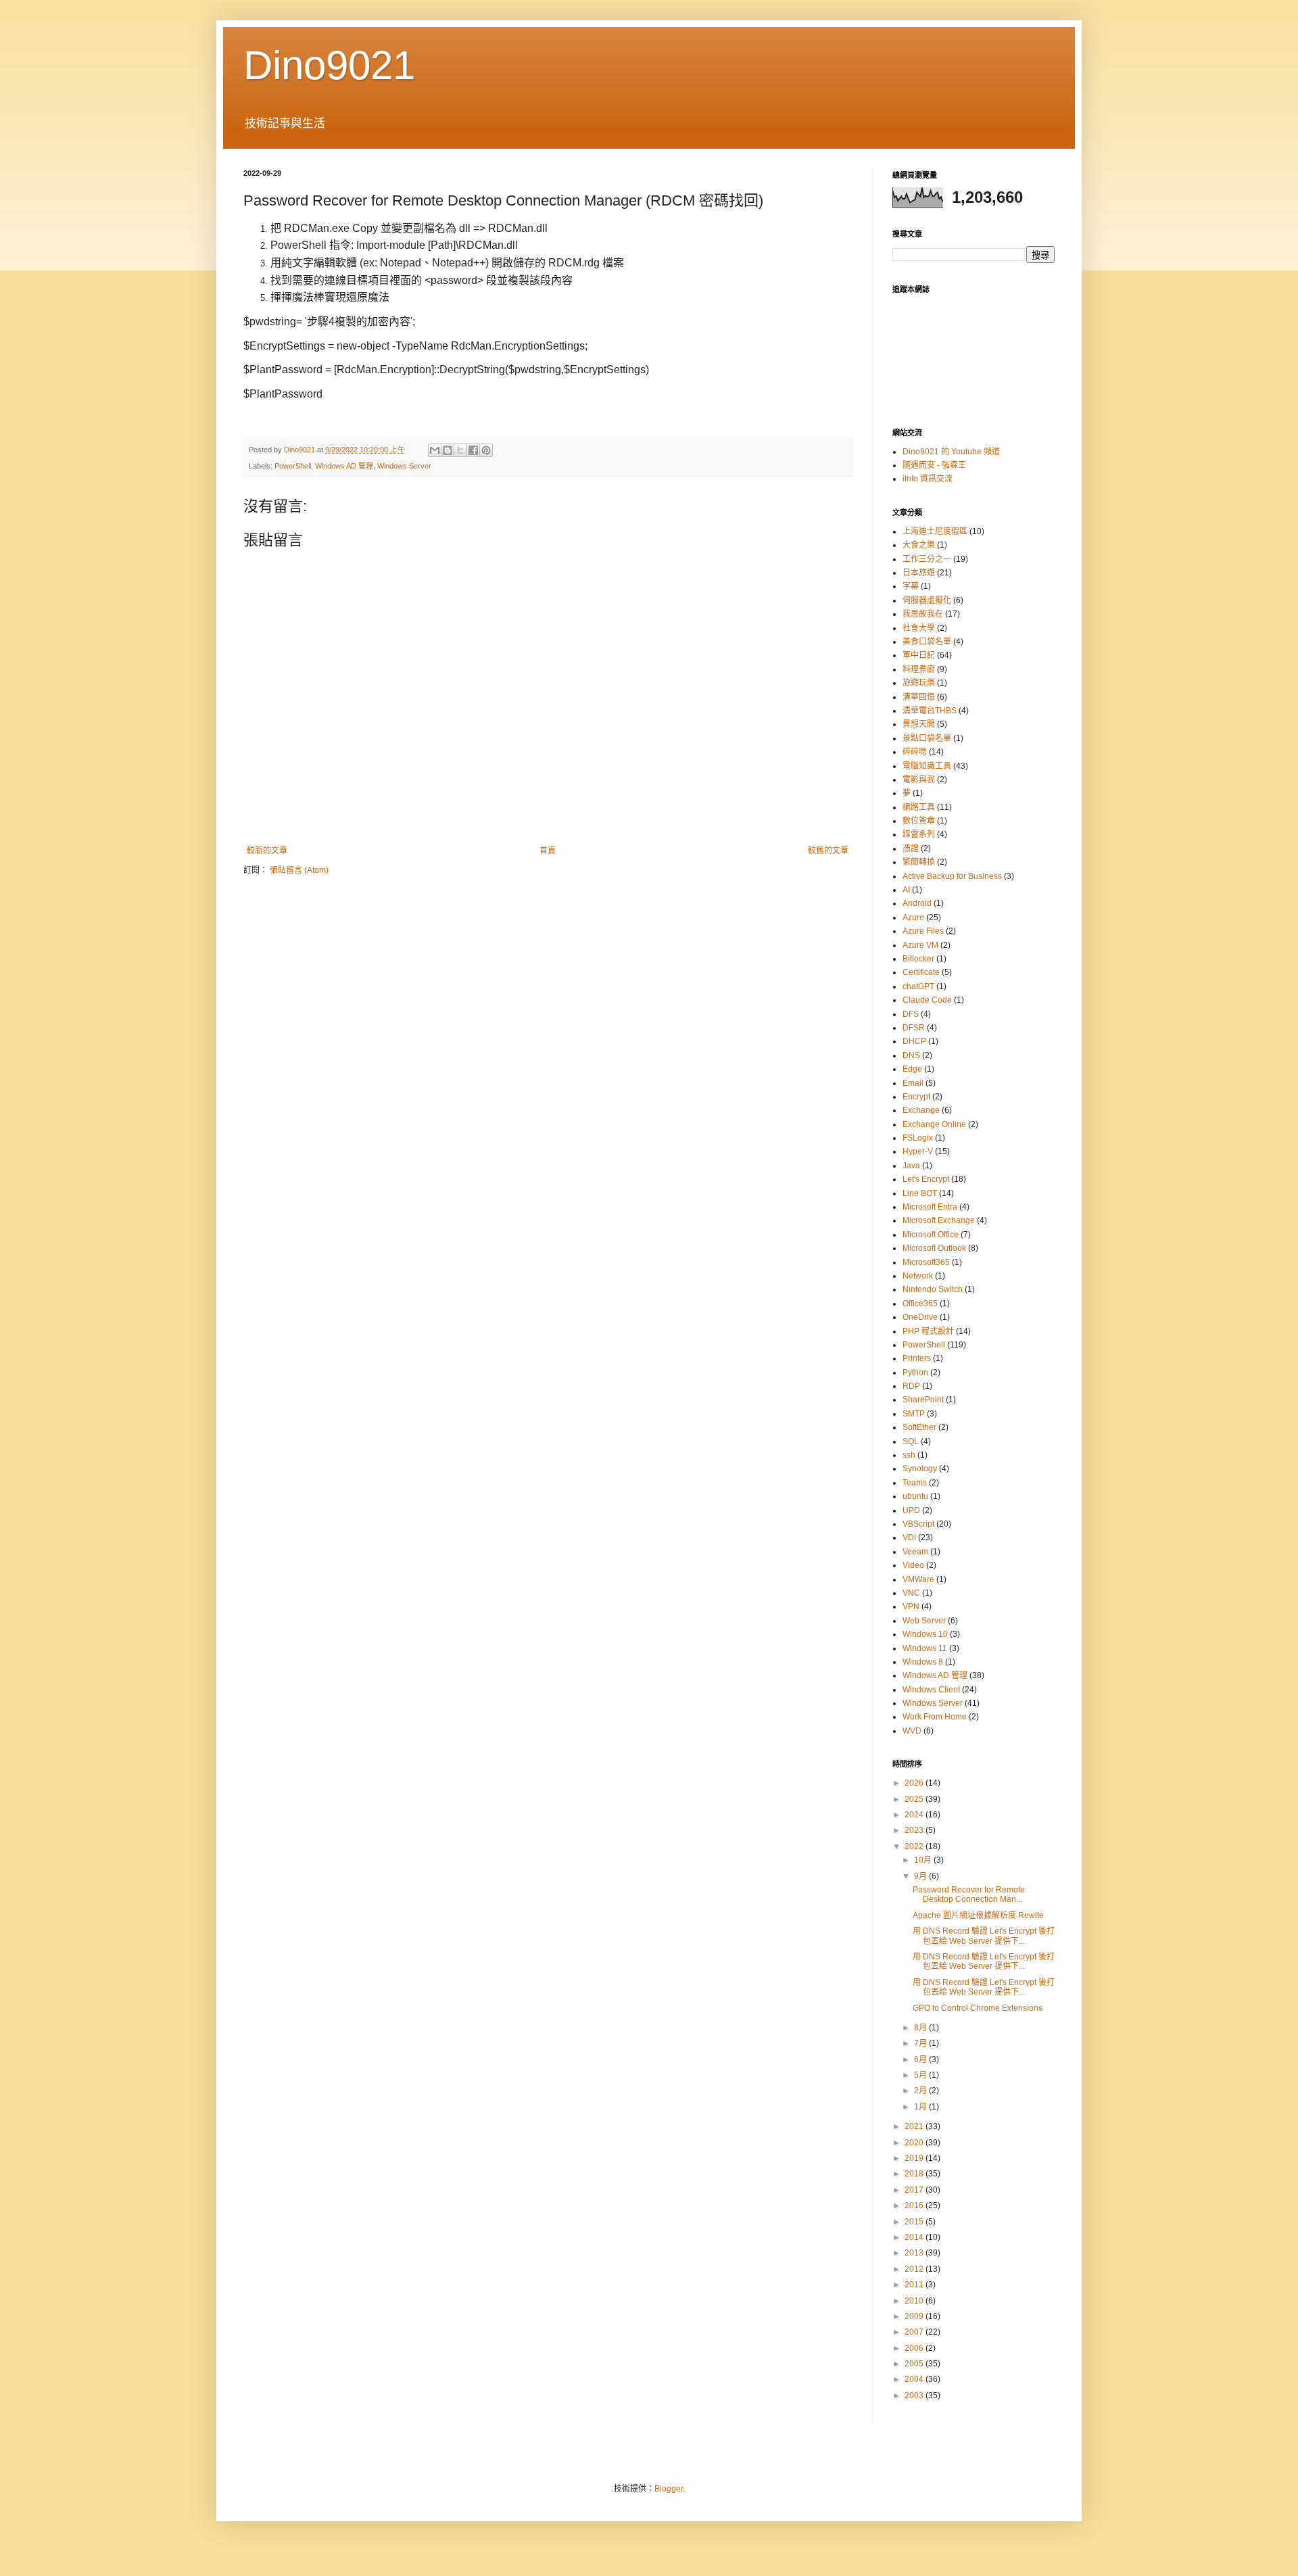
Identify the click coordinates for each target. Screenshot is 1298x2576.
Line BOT (920, 1193)
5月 (921, 2075)
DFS (911, 1014)
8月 (921, 2028)
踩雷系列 (919, 834)
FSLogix (918, 1138)
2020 (915, 2143)
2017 (915, 2190)
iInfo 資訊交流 (928, 479)
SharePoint (923, 1400)
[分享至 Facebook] (473, 450)
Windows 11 (925, 1648)
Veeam (915, 1552)
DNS (911, 1055)
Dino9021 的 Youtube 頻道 (951, 452)
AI (906, 890)
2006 (915, 2348)
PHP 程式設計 (928, 1331)
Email (913, 1083)
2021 (915, 2126)
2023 (915, 1830)
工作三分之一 (927, 559)
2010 (915, 2301)
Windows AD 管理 (344, 466)
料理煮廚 (919, 669)
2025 (915, 1799)
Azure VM (920, 945)
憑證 (911, 849)
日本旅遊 (919, 573)
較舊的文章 (828, 851)
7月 (921, 2043)
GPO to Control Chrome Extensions (978, 2008)
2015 (915, 2222)
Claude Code (927, 1000)
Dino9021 (329, 65)
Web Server (924, 1621)
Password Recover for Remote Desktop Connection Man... (969, 1894)
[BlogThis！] (448, 450)
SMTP (914, 1414)
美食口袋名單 (927, 642)
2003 (915, 2395)
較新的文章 (267, 851)
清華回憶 (919, 697)
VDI (909, 1537)
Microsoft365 (926, 1262)
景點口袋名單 (927, 738)
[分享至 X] (460, 450)
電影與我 (919, 780)
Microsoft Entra (930, 1207)
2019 (915, 2158)
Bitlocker (918, 959)
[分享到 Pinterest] (486, 450)
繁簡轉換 (919, 862)
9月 (921, 1876)
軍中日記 (919, 655)
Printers (917, 1358)
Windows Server (404, 466)
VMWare (918, 1579)
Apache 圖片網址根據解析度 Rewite (978, 1915)
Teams (915, 1483)
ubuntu (915, 1496)
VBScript (918, 1524)
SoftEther (919, 1427)
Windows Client (931, 1690)
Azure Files (923, 931)
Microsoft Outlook (934, 1248)
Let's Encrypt (926, 1179)
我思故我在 (923, 614)
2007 (915, 2332)
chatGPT (918, 986)
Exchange (921, 1110)
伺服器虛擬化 (927, 600)
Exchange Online (934, 1124)
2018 (915, 2174)
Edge (912, 1069)
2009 (915, 2316)
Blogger (669, 2489)
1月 (921, 2107)
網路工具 (919, 807)
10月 (924, 1860)
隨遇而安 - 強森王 (934, 465)
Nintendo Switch (933, 1289)
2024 (915, 1815)
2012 (915, 2269)
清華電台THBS (930, 711)
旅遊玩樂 (919, 683)
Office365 (920, 1304)
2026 (915, 1783)
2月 (921, 2091)
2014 (915, 2237)
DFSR (914, 1028)
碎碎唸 (915, 752)
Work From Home (935, 1717)
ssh (909, 1455)
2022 (915, 1846)
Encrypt (916, 1097)
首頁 (548, 851)
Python (915, 1373)
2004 (915, 2379)
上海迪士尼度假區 (935, 531)
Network (918, 1276)
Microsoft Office (931, 1235)
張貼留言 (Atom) (299, 870)
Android (917, 903)
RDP (911, 1386)
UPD (911, 1510)
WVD (912, 1731)
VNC (911, 1593)
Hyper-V (918, 1151)
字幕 (911, 586)
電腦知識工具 (927, 766)
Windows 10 (925, 1634)
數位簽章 (919, 821)
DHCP (914, 1041)
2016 (915, 2205)
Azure (913, 917)
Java (911, 1166)
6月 (921, 2059)
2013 (915, 2253)
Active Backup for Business (952, 876)
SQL (911, 1441)
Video (913, 1565)
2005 (915, 2364)
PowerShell (293, 466)
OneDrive (920, 1317)
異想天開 (919, 724)
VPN (911, 1606)
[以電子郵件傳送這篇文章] (435, 450)
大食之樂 (919, 545)
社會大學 (919, 628)
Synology (920, 1469)
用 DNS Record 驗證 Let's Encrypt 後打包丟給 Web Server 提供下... (984, 1936)
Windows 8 (923, 1662)
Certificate (921, 972)
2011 (915, 2285)
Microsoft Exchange (939, 1220)
